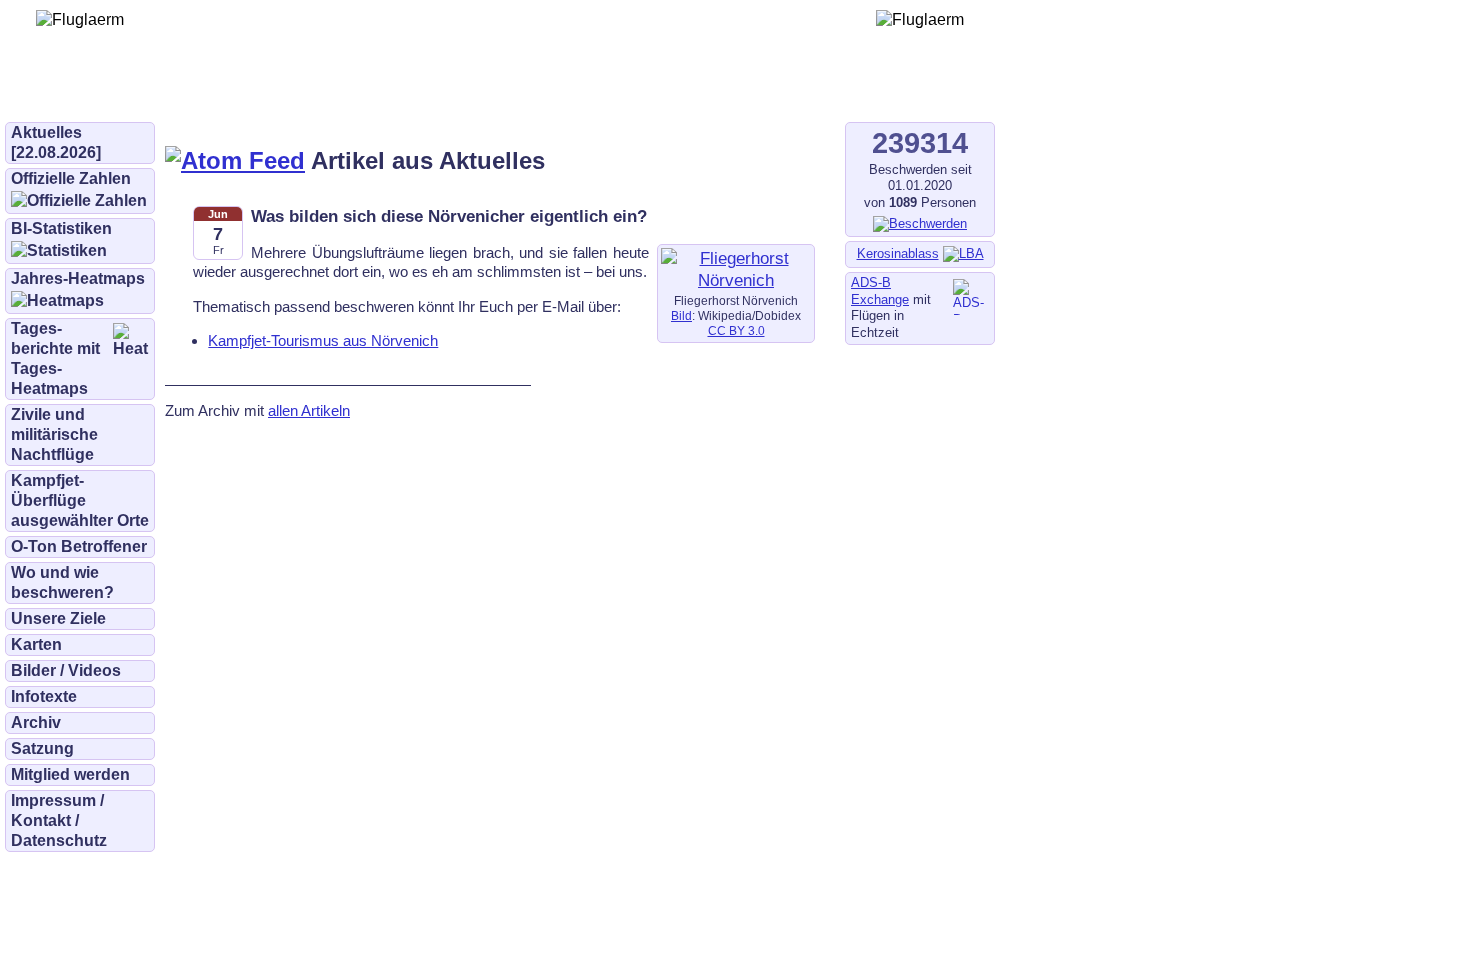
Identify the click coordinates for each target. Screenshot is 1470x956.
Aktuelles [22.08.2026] (56, 142)
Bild (681, 316)
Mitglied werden (70, 774)
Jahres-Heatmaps (78, 278)
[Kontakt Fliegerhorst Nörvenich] (736, 280)
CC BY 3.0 (736, 331)
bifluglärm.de (414, 92)
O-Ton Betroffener (79, 546)
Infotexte (44, 696)
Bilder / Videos (66, 670)
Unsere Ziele (58, 618)
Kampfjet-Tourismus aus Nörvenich (323, 340)
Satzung (42, 748)
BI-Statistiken (61, 228)
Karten (36, 644)
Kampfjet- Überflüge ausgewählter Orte (80, 500)
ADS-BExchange (880, 291)
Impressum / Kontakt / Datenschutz (59, 820)
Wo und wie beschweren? (62, 582)
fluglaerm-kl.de (546, 92)
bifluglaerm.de (284, 92)
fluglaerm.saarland (699, 92)
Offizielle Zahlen (71, 178)
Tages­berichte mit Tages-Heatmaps (55, 358)
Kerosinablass (898, 253)
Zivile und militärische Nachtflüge (54, 434)
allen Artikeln (309, 410)
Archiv (36, 722)
